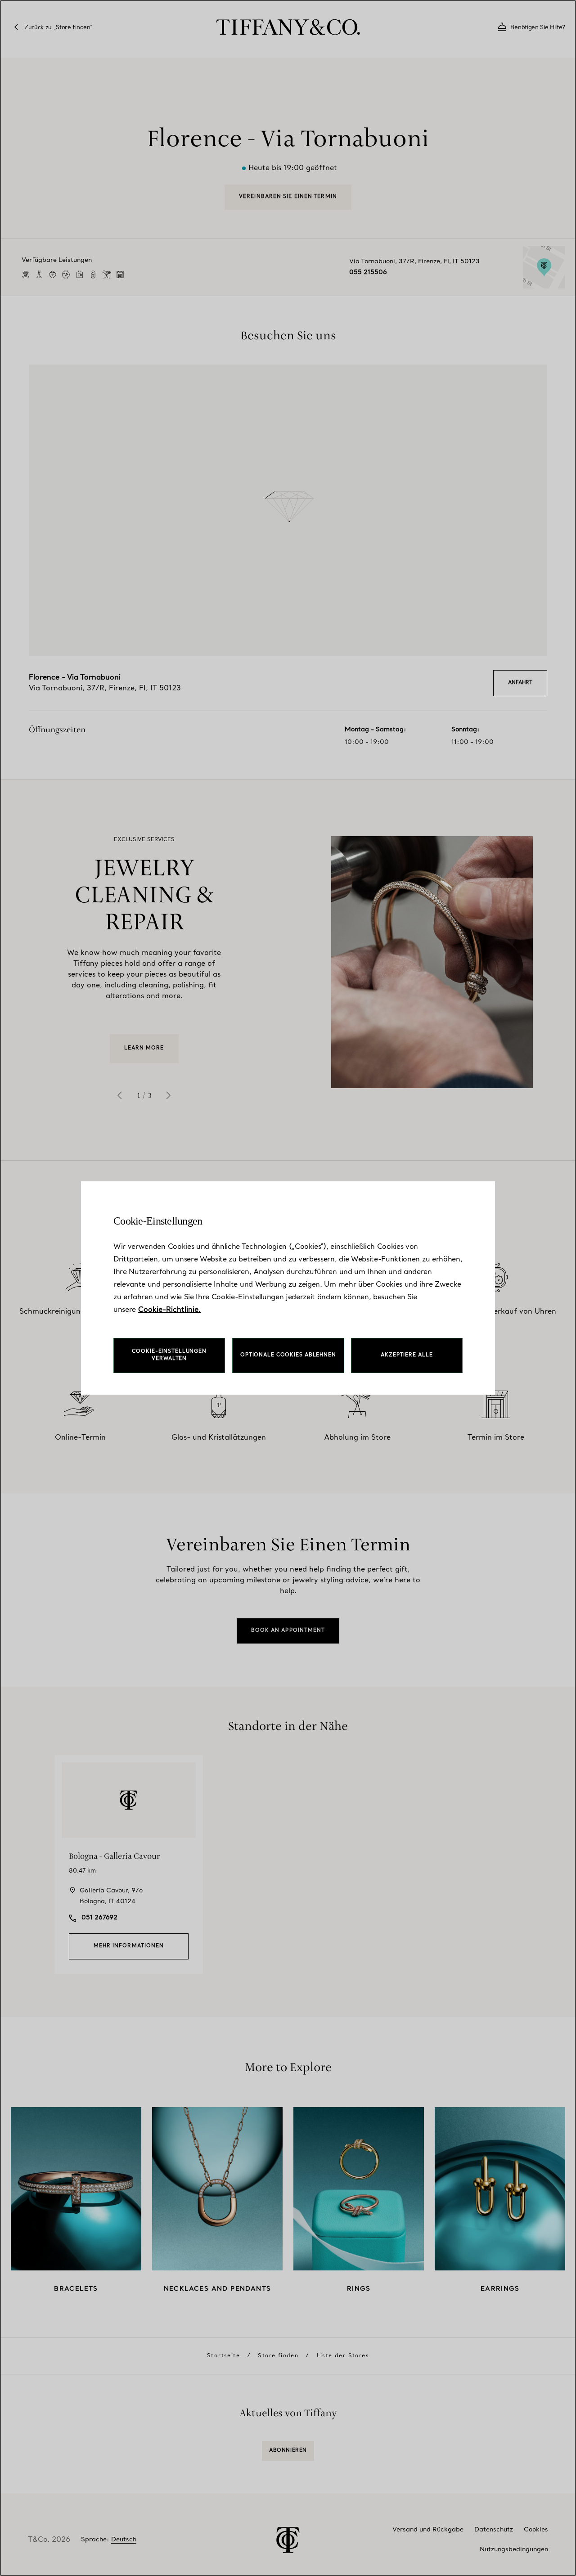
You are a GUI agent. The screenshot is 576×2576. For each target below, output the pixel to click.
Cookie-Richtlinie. (169, 1310)
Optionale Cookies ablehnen (288, 1355)
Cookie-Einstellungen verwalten (169, 1355)
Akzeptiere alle (407, 1355)
